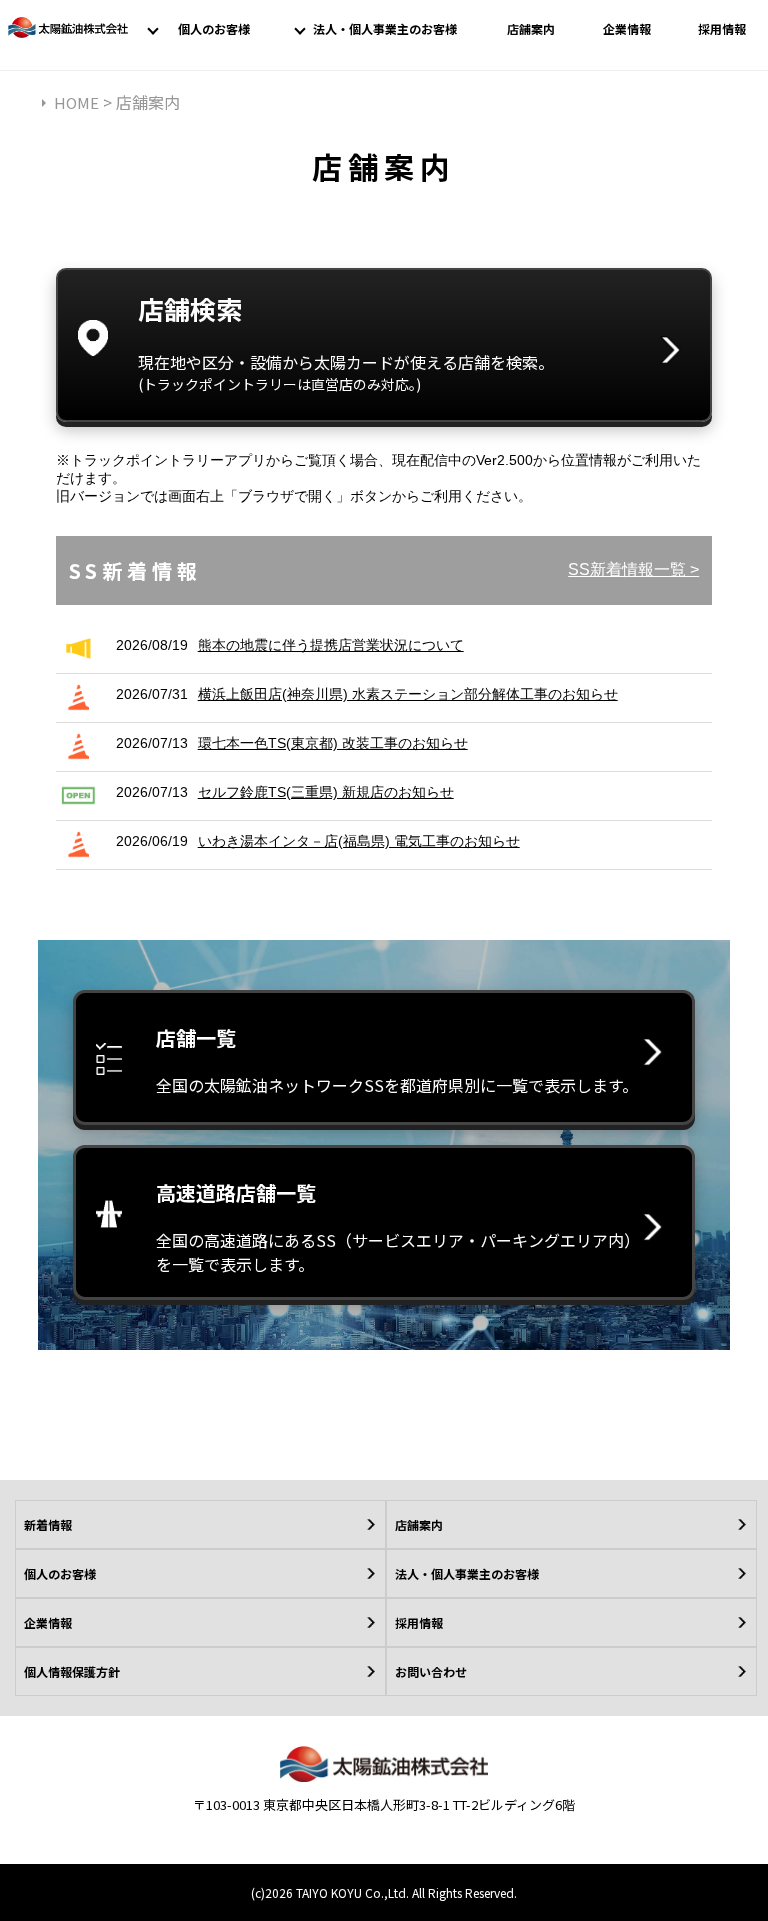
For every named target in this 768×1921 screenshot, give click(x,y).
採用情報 (722, 28)
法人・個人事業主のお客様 (385, 28)
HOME (76, 102)
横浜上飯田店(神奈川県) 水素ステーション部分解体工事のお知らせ (408, 694)
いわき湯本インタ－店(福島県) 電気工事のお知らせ (359, 841)
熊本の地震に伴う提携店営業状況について (331, 645)
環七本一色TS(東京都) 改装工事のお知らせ (333, 743)
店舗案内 (531, 28)
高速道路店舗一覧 (394, 1227)
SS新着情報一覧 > (633, 569)
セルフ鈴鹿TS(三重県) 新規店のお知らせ (326, 792)
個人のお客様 (214, 28)
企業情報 (627, 28)
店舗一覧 (397, 1060)
